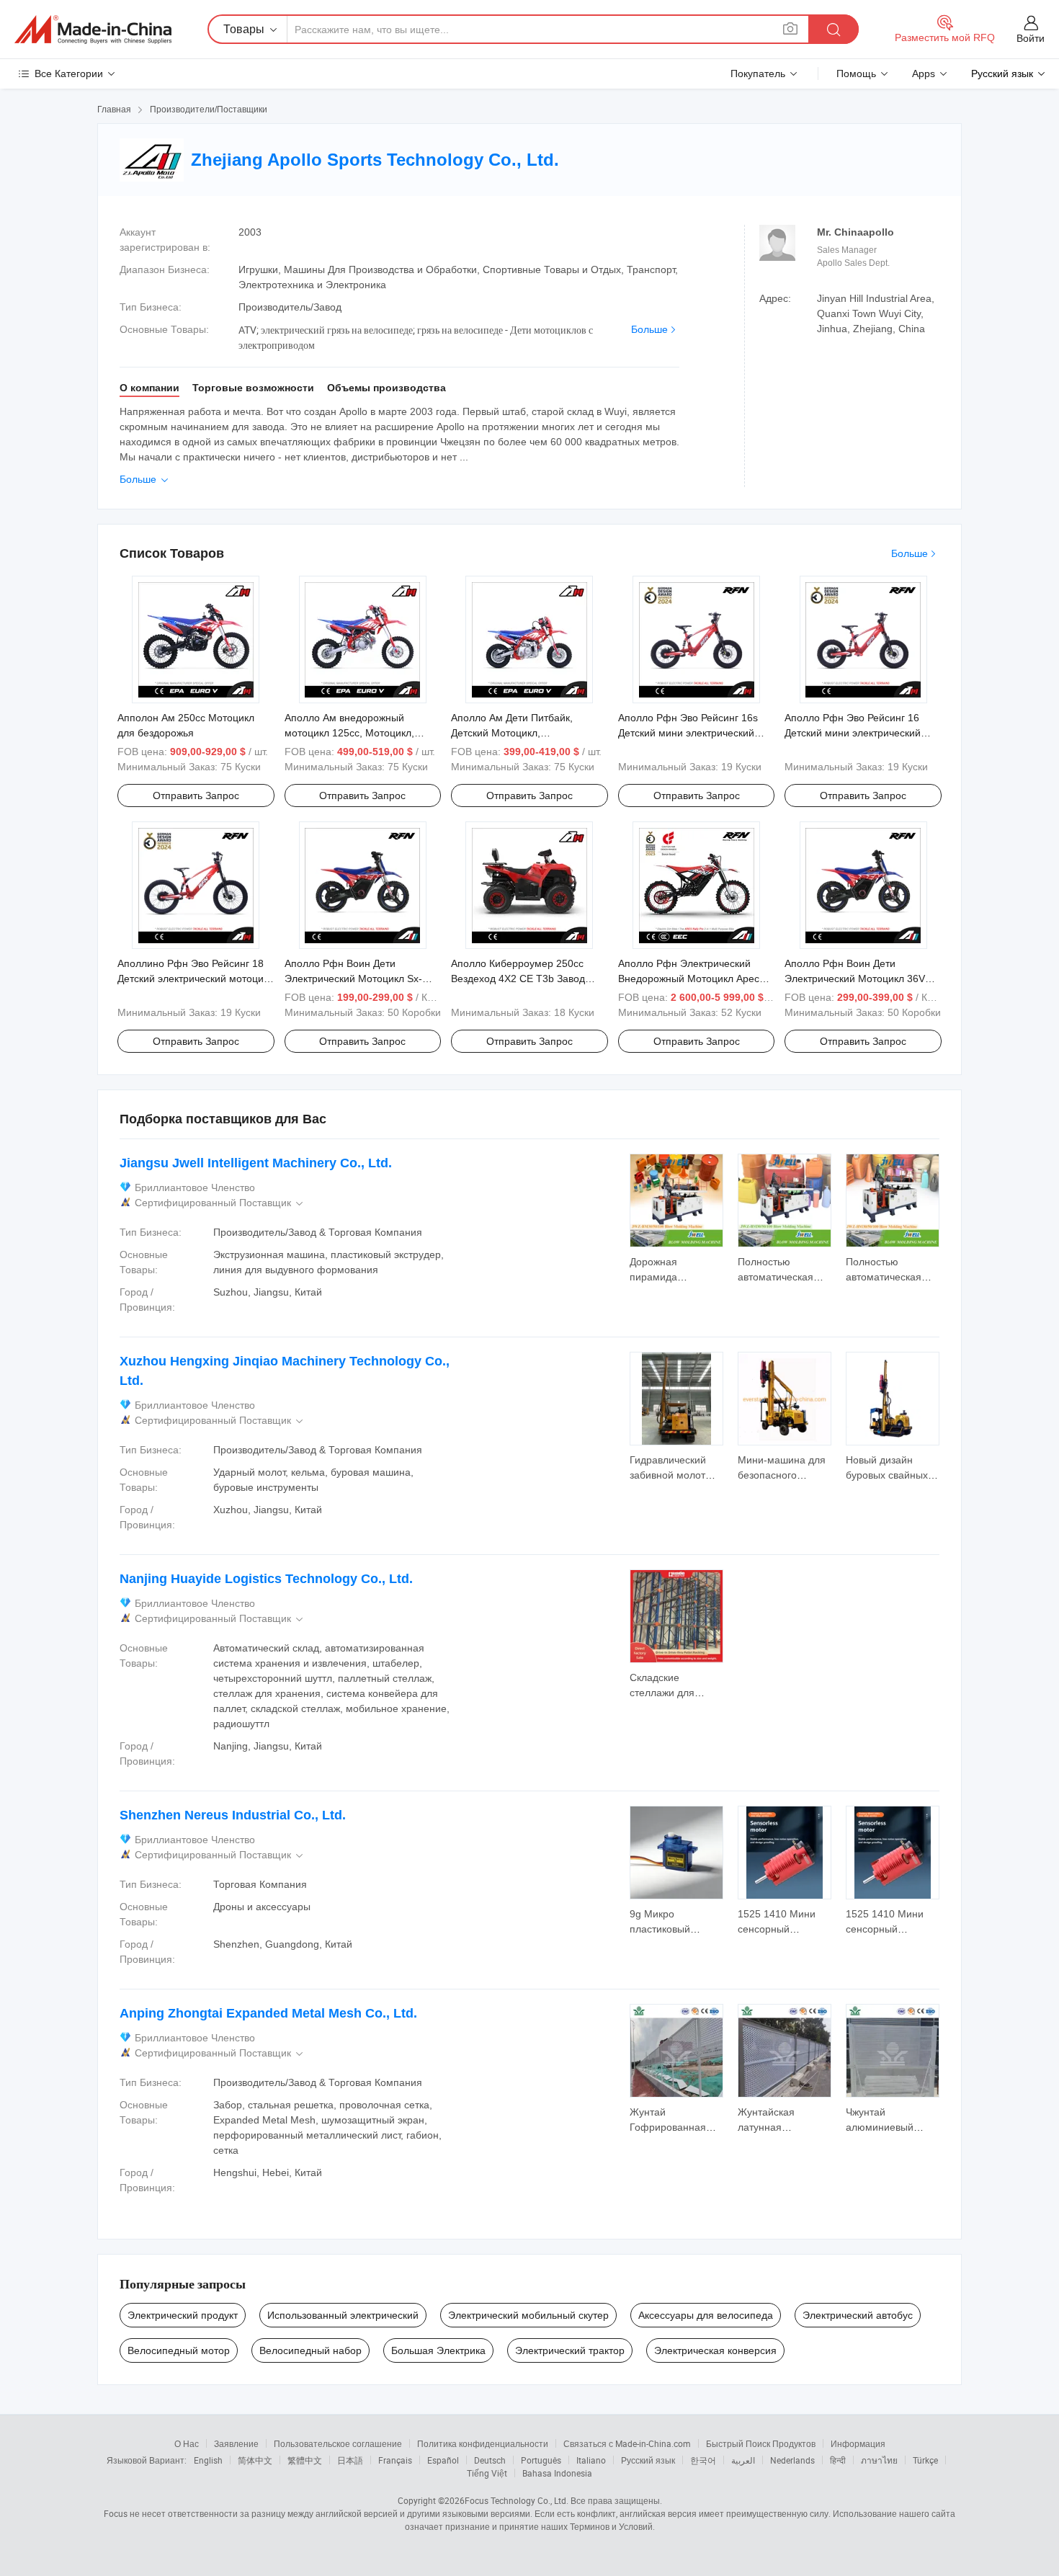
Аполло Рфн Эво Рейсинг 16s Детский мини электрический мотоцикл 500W (688, 733)
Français (395, 2460)
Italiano (591, 2460)
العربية (743, 2460)
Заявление (236, 2443)
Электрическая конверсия (715, 2350)
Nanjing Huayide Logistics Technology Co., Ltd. (266, 1579)
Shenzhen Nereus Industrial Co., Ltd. (233, 1815)
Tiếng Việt (487, 2473)
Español (443, 2460)
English (208, 2460)
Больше (649, 329)
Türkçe (925, 2460)
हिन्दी (838, 2460)
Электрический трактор (570, 2350)
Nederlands (792, 2460)
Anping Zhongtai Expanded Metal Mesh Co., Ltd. (268, 2013)
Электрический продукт (183, 2315)
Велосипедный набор (310, 2350)
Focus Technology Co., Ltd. (517, 2500)
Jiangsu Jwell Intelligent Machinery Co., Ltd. (256, 1163)
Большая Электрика (438, 2350)
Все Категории (69, 73)
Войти (1031, 38)
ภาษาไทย (879, 2460)
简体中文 (255, 2460)
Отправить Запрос (196, 795)
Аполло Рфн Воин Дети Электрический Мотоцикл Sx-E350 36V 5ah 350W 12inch (353, 979)
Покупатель (758, 73)
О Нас (187, 2443)
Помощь (856, 73)
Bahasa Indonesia (557, 2473)
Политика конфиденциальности (483, 2443)
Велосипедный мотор (179, 2350)
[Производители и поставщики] (93, 30)
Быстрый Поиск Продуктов (761, 2443)
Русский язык (648, 2460)
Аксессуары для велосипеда (706, 2315)
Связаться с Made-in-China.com (627, 2443)
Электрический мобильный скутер (528, 2315)
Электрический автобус (858, 2315)
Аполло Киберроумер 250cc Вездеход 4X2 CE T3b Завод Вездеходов (518, 979)
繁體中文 (305, 2460)
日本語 (350, 2460)
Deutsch (490, 2460)
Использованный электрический (343, 2315)
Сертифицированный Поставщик (220, 1203)
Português (541, 2460)
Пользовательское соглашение (338, 2443)
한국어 (703, 2460)
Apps (924, 73)
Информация (858, 2443)
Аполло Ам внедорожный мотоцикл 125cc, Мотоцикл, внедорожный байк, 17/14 (349, 733)
